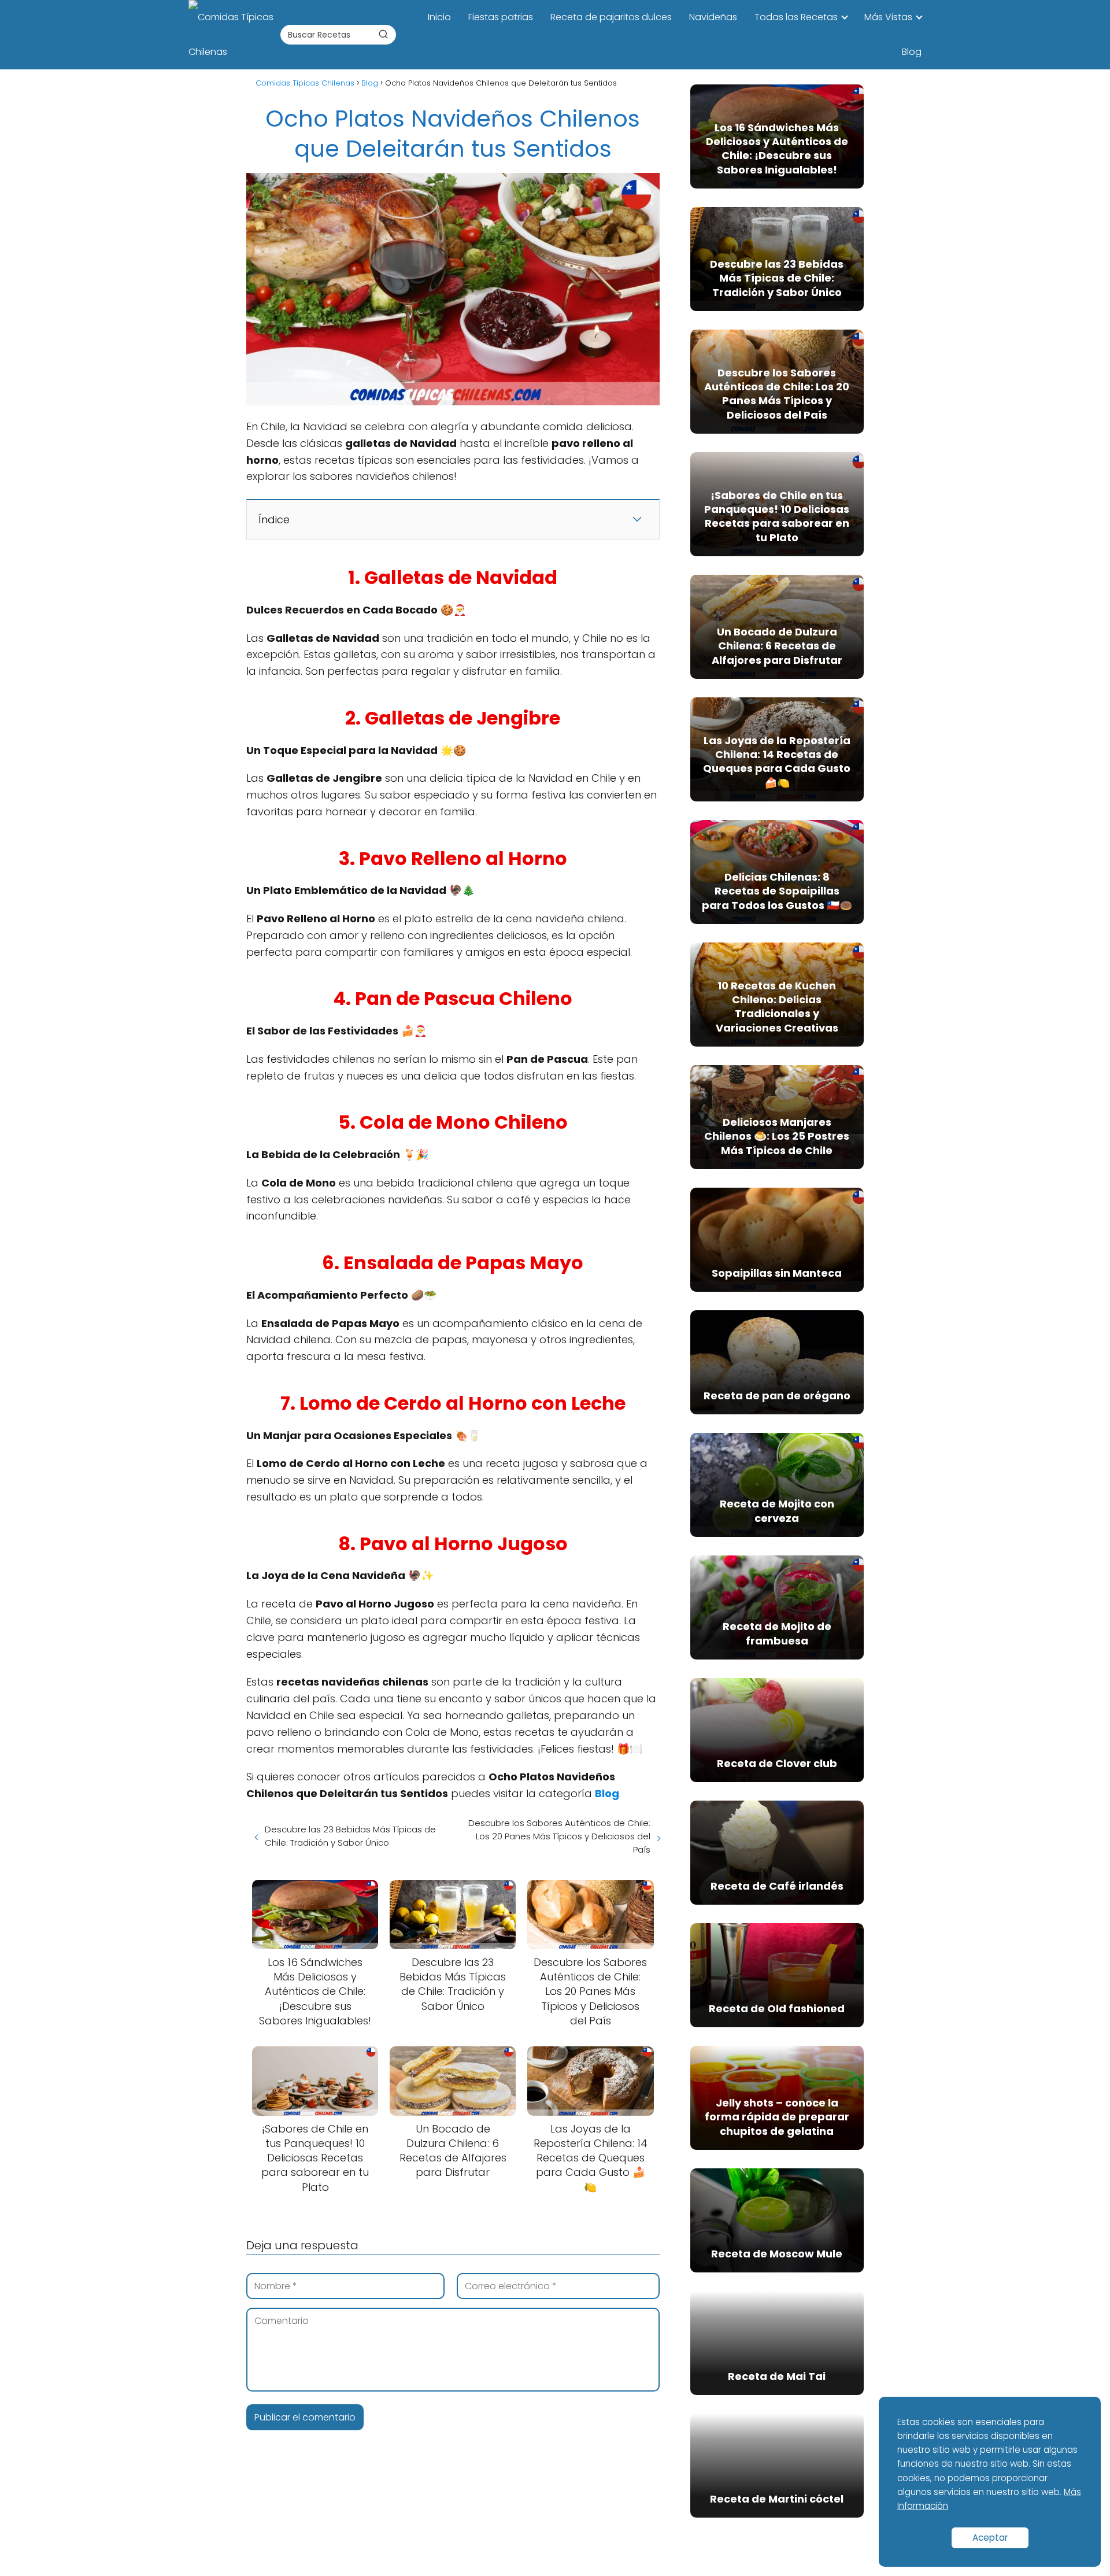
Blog (912, 52)
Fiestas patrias (501, 17)
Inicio (439, 17)
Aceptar (990, 2538)
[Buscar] (383, 34)
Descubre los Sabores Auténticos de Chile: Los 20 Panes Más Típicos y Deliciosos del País (559, 1836)
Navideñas (713, 17)
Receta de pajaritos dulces (611, 17)
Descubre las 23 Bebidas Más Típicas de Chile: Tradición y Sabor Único (350, 1836)
